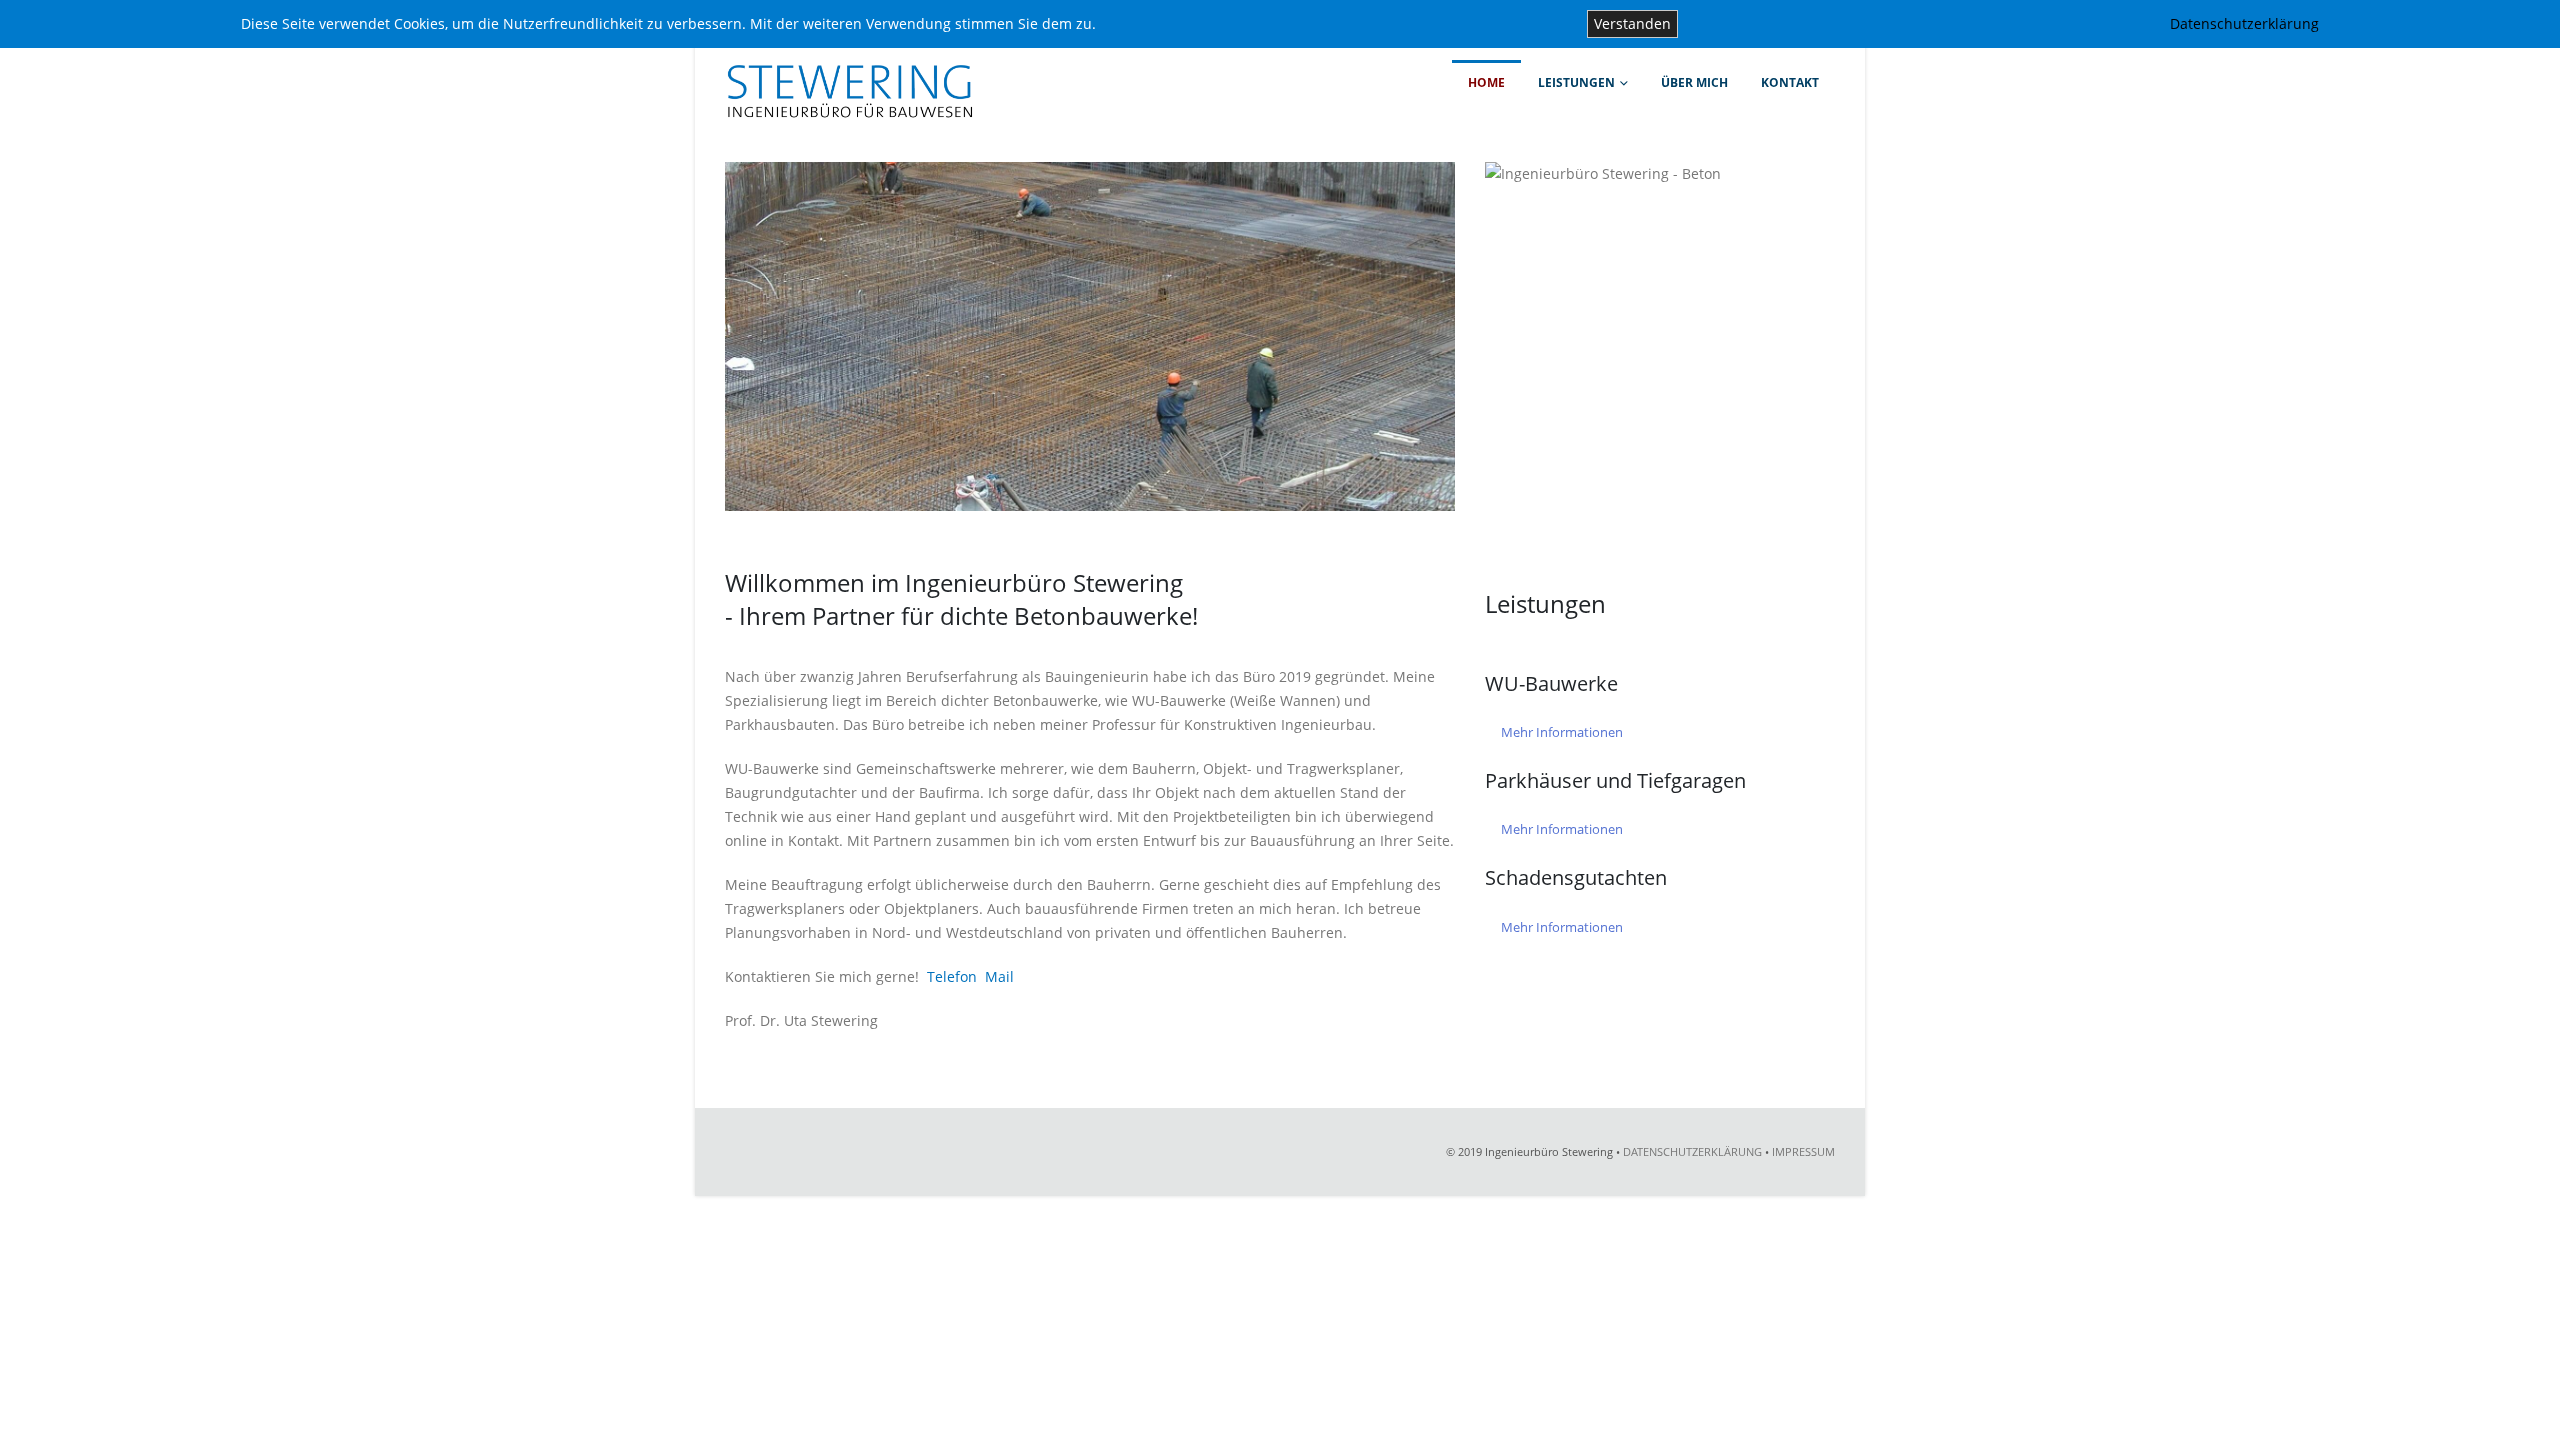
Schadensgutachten (1576, 877)
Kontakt (1790, 82)
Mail (999, 976)
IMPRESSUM (1803, 1151)
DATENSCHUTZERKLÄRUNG (1692, 1151)
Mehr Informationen (1562, 732)
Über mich (1694, 82)
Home (1486, 82)
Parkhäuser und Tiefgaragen (1615, 780)
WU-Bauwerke (1551, 683)
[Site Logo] (850, 80)
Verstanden (1632, 23)
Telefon (952, 976)
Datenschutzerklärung (2244, 23)
